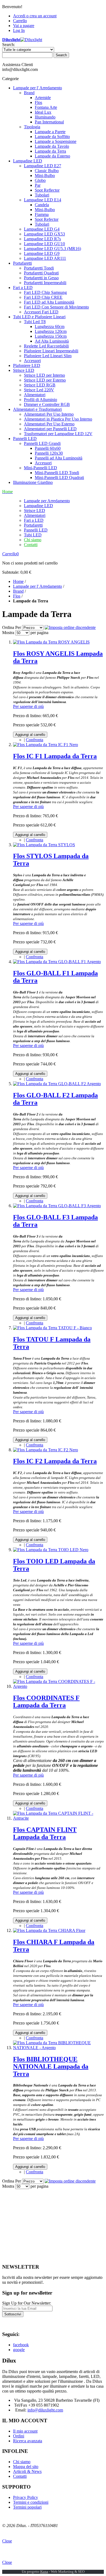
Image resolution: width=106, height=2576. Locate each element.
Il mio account (25, 2431)
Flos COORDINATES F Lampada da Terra (46, 1702)
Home (18, 581)
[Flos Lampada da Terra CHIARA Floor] (49, 1930)
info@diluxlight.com (45, 2410)
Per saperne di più (28, 706)
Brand (18, 591)
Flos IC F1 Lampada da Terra (55, 756)
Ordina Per (12, 627)
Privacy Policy (26, 2497)
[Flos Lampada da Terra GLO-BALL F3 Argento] (57, 1206)
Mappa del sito (26, 2467)
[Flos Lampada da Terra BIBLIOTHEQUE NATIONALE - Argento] (58, 2048)
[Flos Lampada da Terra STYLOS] (44, 845)
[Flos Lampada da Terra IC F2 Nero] (46, 1450)
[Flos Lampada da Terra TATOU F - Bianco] (52, 1328)
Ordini (19, 2436)
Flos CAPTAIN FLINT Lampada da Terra (45, 1833)
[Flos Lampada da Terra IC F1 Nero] (46, 745)
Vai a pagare (24, 26)
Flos (17, 596)
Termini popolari (27, 2507)
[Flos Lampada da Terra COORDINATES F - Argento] (58, 1686)
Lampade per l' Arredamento (38, 586)
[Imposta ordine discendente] (70, 627)
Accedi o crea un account (35, 16)
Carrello (20, 21)
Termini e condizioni (31, 2502)
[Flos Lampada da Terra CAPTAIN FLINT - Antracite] (58, 1818)
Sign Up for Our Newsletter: (27, 2303)
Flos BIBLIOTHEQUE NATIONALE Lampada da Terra (51, 2066)
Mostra (8, 633)
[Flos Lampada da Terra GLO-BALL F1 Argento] (57, 962)
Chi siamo (33, 540)
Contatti (31, 545)
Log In (19, 30)
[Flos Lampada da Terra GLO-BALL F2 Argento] (57, 1084)
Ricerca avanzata (28, 2441)
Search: (9, 45)
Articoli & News (27, 2471)
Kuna (44, 2572)
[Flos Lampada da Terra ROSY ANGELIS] (51, 642)
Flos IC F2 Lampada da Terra (55, 1461)
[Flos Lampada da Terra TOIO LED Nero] (51, 1550)
